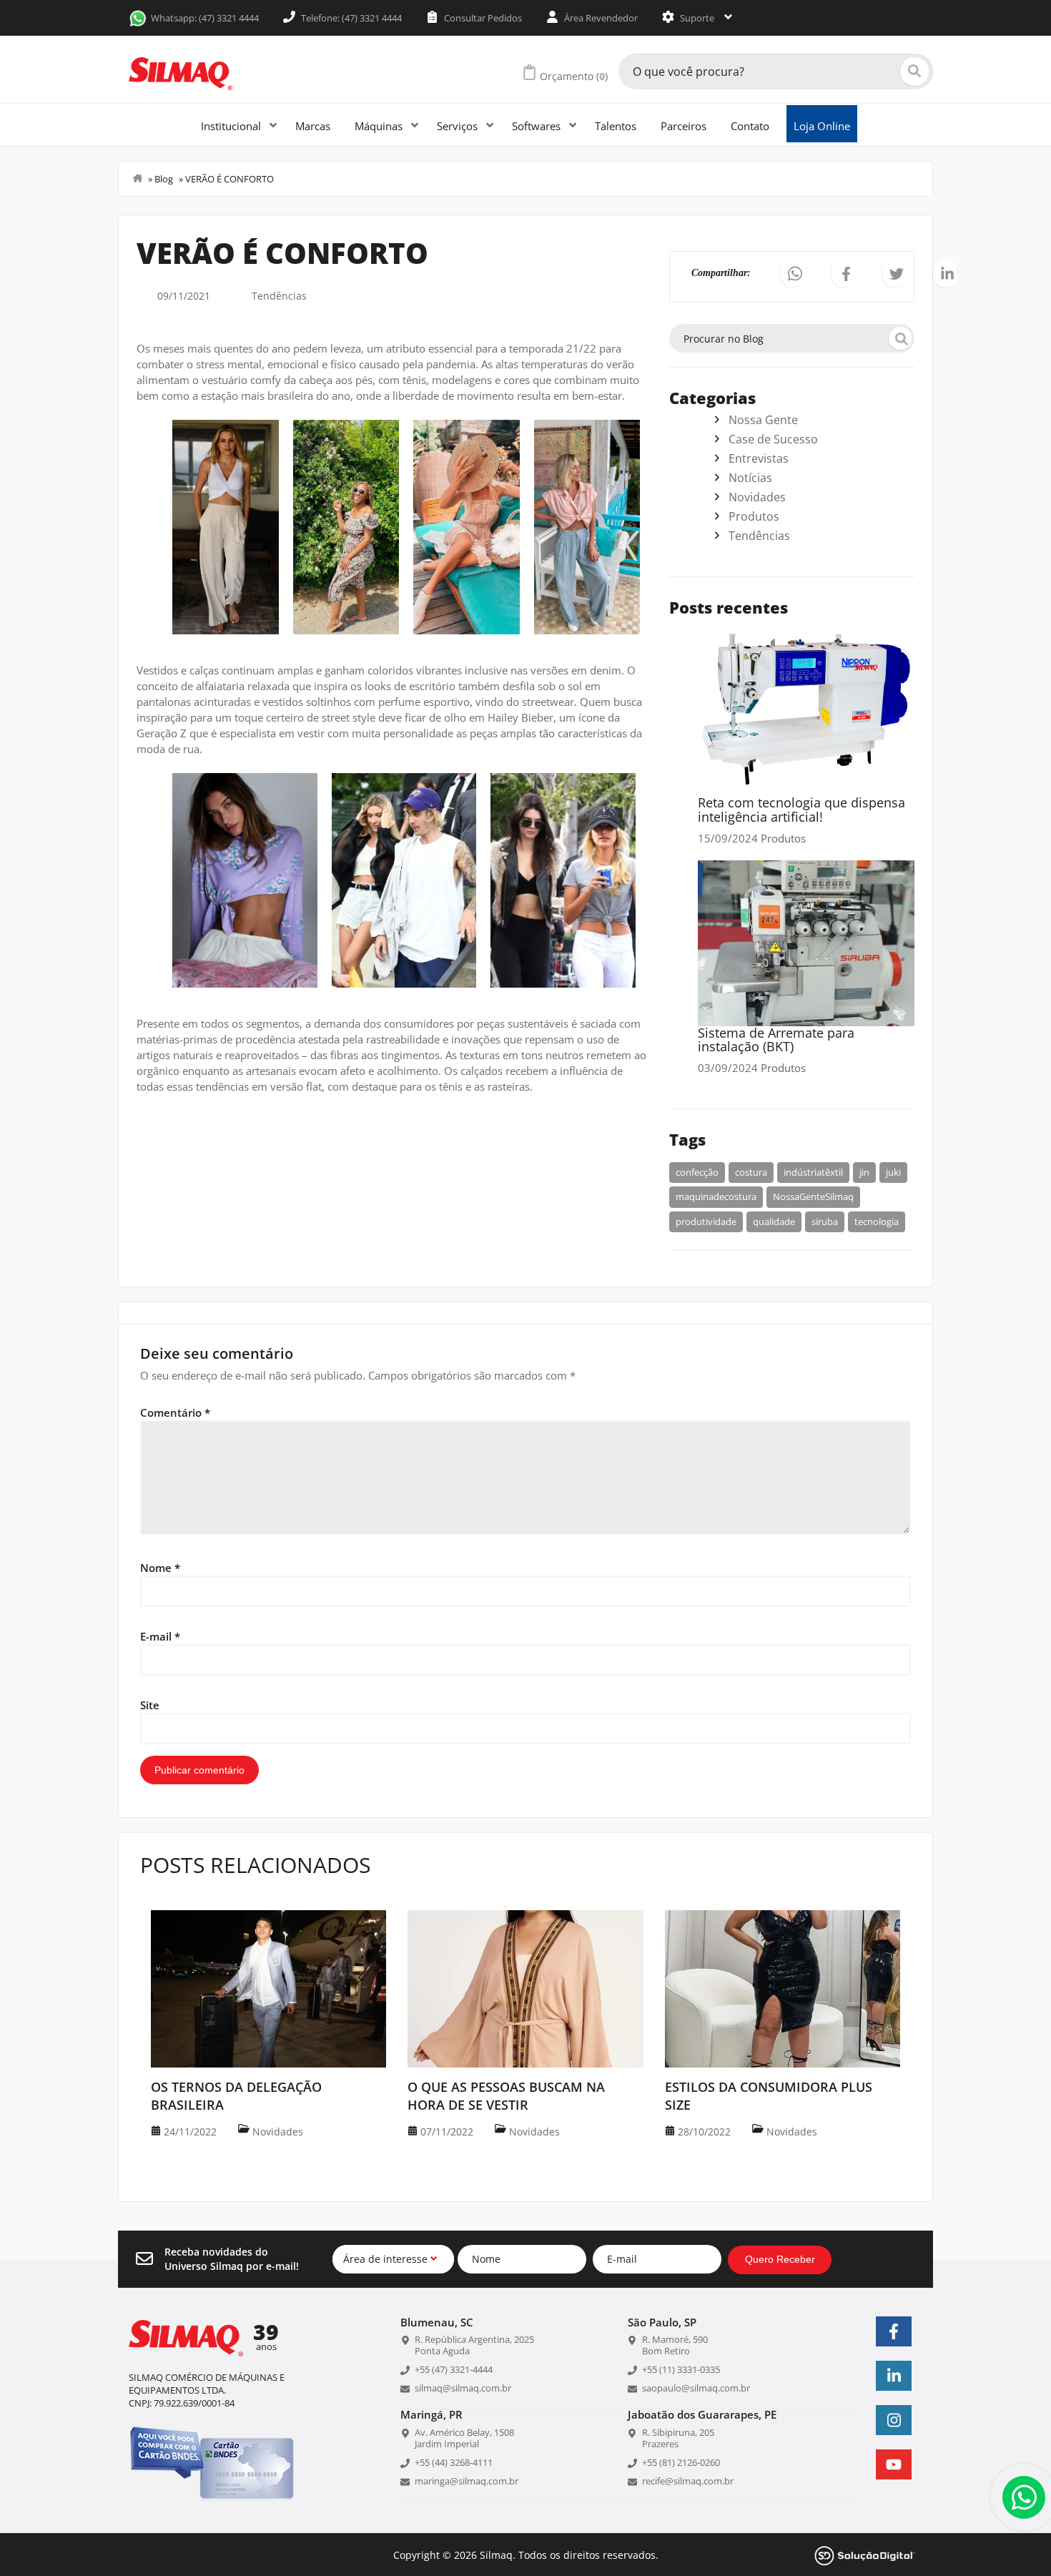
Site (150, 1705)
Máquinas (380, 126)
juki (893, 1172)
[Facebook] (894, 2331)
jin (864, 1172)
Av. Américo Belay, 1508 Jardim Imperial (464, 2438)
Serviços (459, 126)
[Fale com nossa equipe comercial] (1024, 2497)
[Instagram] (894, 2420)
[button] (793, 273)
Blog (164, 179)
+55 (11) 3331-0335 (681, 2369)
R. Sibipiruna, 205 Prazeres (678, 2438)
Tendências (279, 296)
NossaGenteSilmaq (813, 1196)
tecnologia (877, 1221)
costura (751, 1172)
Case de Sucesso (773, 439)
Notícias (750, 478)
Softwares (538, 126)
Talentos (616, 126)
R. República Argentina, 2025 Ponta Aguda (474, 2345)
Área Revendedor (600, 18)
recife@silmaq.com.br (688, 2481)
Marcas (313, 126)
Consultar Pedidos (482, 18)
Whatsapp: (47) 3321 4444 (205, 18)
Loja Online (822, 126)
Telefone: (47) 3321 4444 (350, 18)
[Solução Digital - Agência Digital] (865, 2554)
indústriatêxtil (813, 1172)
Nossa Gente (763, 420)
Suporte (697, 18)
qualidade (774, 1221)
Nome (160, 1568)
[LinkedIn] (894, 2376)
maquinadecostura (716, 1196)
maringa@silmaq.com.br (467, 2481)
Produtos (754, 516)
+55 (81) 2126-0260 (681, 2462)
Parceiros (684, 126)
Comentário (175, 1412)
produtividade (706, 1221)
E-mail (160, 1636)
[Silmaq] (181, 74)
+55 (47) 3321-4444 (454, 2369)
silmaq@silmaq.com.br (463, 2388)
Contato (750, 126)
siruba (825, 1221)
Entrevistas (759, 458)
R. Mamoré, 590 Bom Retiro (675, 2345)
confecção (697, 1172)
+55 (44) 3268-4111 (454, 2462)
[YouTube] (894, 2464)
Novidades (757, 497)
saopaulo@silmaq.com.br (696, 2388)
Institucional (232, 126)
